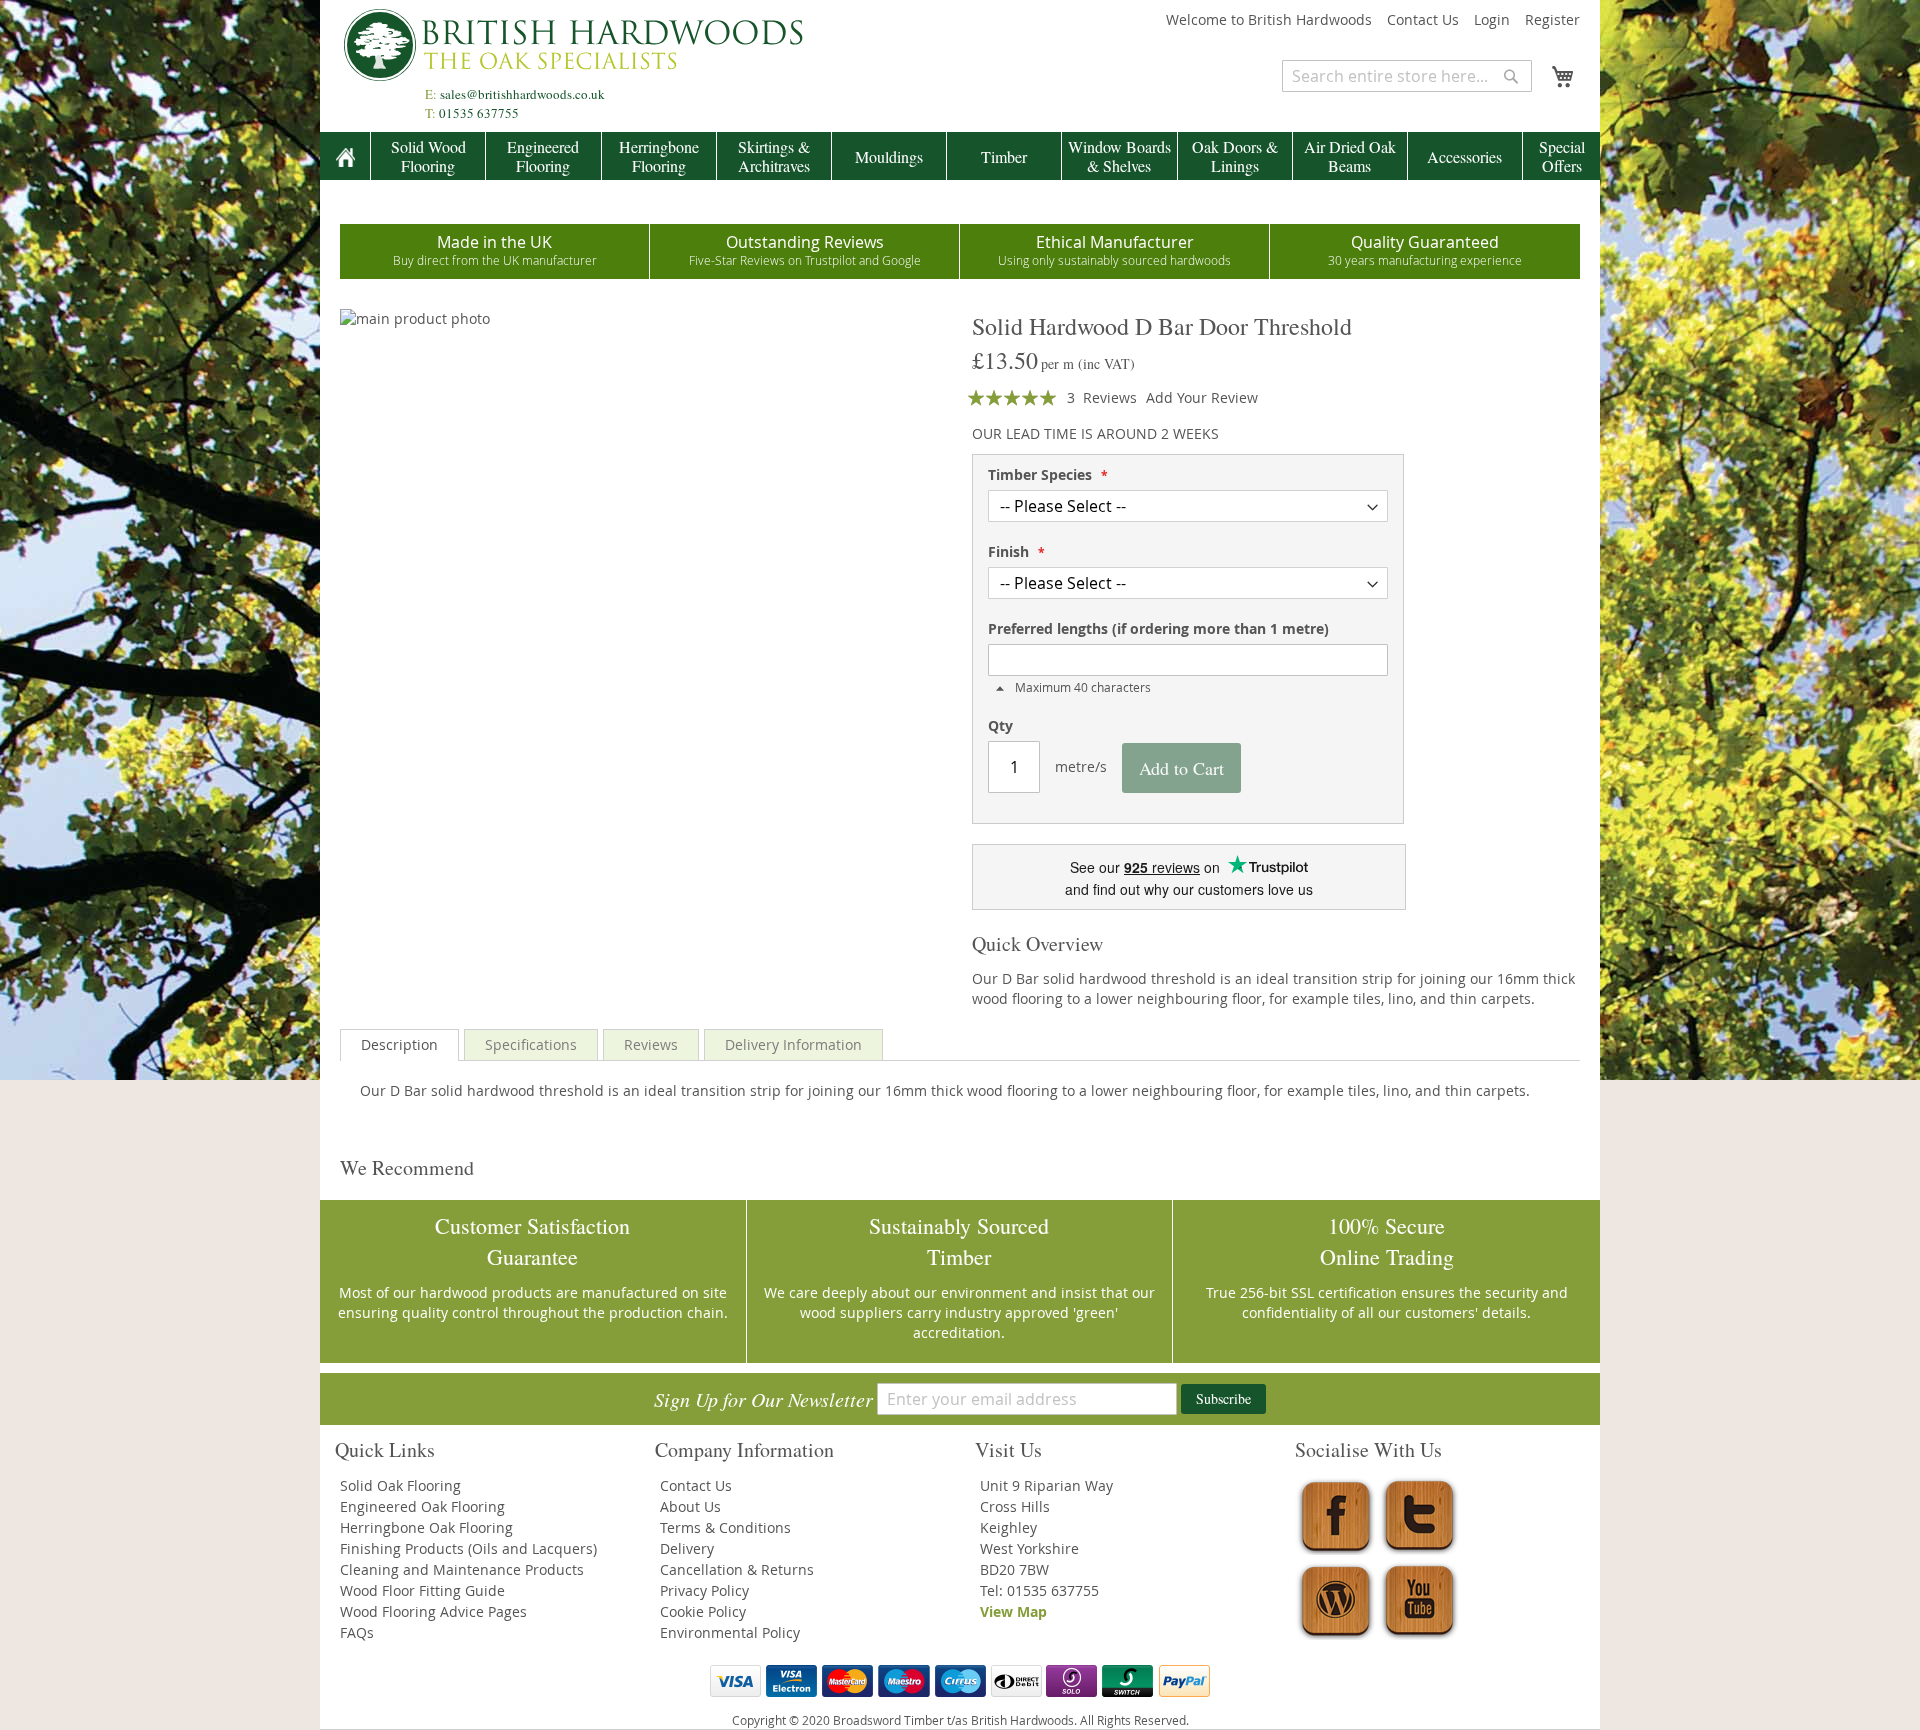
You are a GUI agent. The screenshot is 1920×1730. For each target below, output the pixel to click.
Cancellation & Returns (737, 1569)
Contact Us (1423, 19)
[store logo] (580, 45)
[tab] (399, 1045)
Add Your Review (1202, 397)
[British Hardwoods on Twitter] (1419, 1549)
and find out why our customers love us (1189, 889)
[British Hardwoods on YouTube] (1419, 1634)
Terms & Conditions (725, 1527)
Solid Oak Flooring (400, 1485)
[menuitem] (345, 157)
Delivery (687, 1548)
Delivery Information (793, 1044)
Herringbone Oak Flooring (426, 1527)
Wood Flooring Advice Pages (433, 1611)
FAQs (357, 1632)
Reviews (651, 1044)
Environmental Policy (730, 1632)
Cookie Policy (703, 1611)
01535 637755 (479, 113)
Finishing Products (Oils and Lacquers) (468, 1548)
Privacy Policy (704, 1590)
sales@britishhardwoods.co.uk (522, 94)
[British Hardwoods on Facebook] (1335, 1549)
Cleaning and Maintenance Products (462, 1569)
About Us (690, 1506)
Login (1492, 19)
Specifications (531, 1044)
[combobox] (1407, 76)
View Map (1013, 1611)
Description (399, 1044)
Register (1552, 19)
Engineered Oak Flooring (422, 1506)
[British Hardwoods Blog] (1335, 1634)
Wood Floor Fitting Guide (422, 1590)
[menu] (960, 156)
